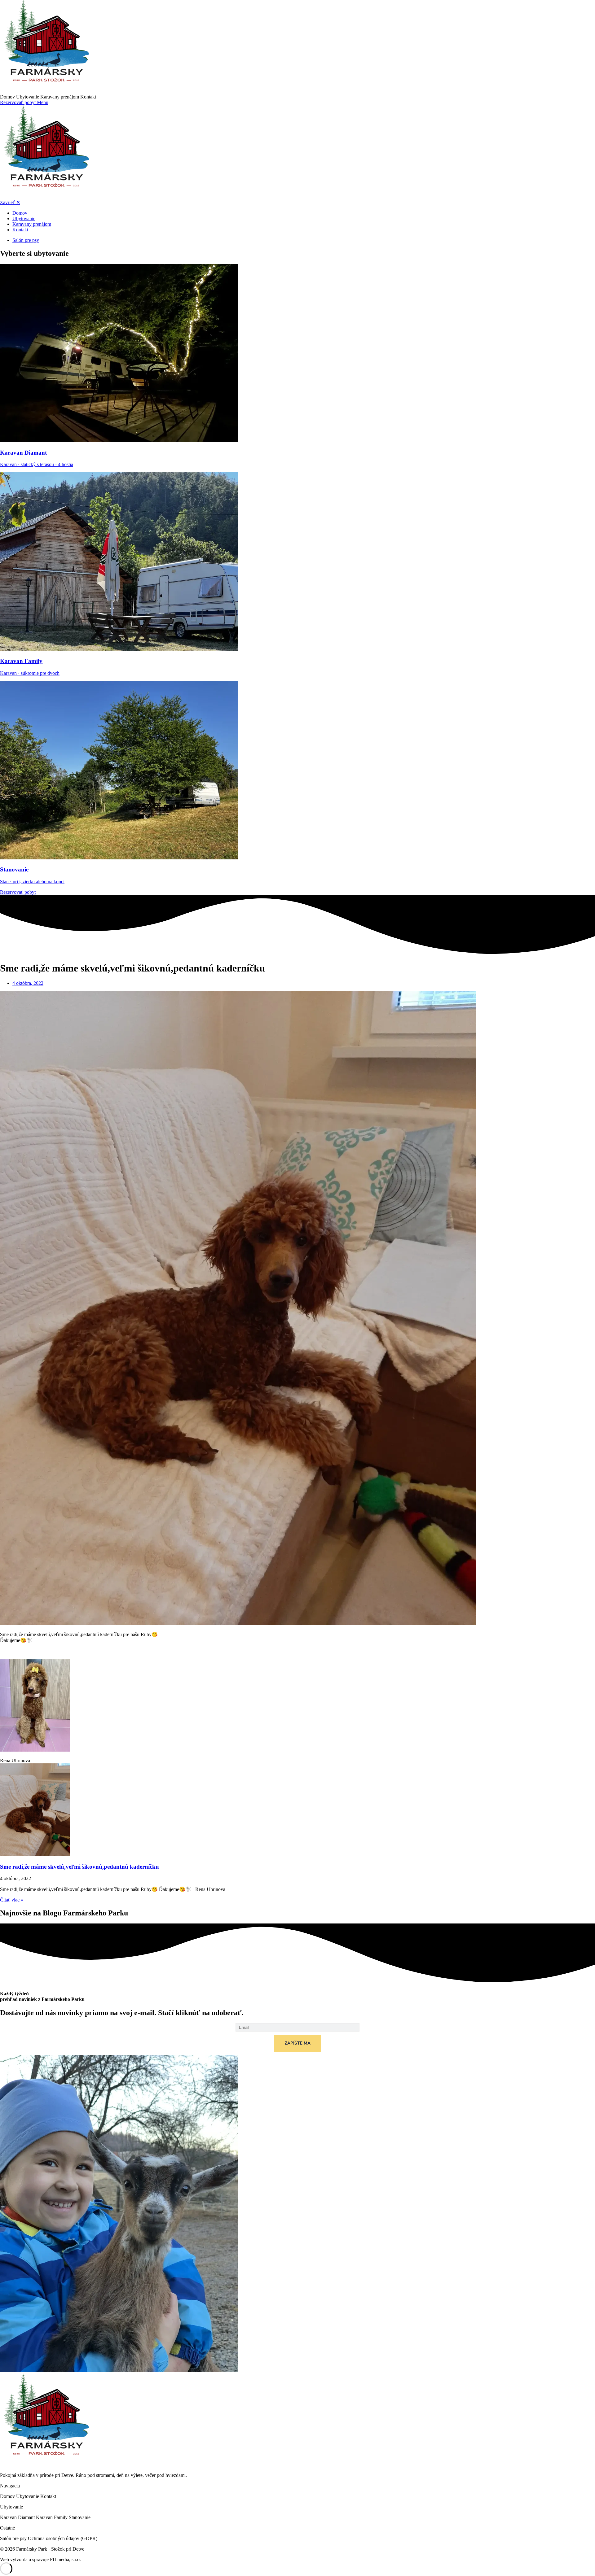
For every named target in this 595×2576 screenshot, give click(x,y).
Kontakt (88, 97)
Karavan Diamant (18, 2517)
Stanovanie (80, 2517)
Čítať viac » (12, 1900)
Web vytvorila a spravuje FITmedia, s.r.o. (40, 2559)
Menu (43, 102)
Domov (8, 97)
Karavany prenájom (60, 97)
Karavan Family (52, 2517)
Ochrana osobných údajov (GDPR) (63, 2538)
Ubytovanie (28, 97)
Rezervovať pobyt (18, 102)
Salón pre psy (14, 2538)
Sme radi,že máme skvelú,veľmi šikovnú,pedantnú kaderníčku (79, 1867)
